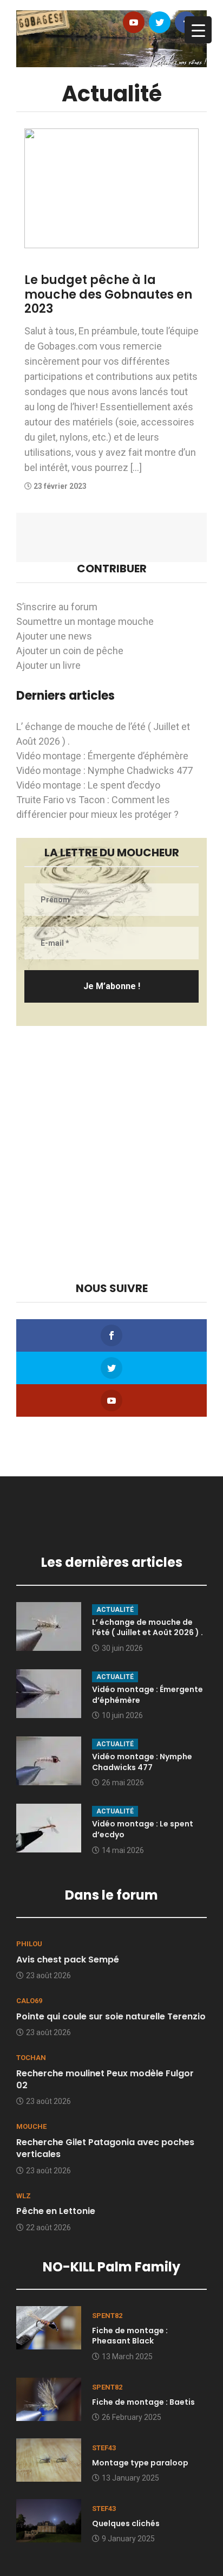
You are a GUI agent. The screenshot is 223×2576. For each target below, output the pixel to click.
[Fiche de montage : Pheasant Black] (49, 2327)
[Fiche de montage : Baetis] (49, 2399)
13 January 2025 (130, 2478)
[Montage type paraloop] (49, 2459)
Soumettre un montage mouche (85, 621)
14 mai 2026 (123, 1850)
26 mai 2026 (123, 1783)
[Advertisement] (111, 1154)
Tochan (31, 2058)
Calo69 (29, 2001)
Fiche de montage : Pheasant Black (130, 2336)
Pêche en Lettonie (56, 2211)
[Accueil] (111, 38)
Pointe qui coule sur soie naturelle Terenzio (111, 2016)
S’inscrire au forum (57, 607)
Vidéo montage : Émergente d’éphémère (102, 756)
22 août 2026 (48, 2228)
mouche (31, 2126)
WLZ (24, 2196)
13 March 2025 (127, 2357)
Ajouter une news (54, 636)
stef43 (104, 2448)
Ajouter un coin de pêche (70, 651)
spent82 (107, 2316)
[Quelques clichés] (49, 2520)
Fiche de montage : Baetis (143, 2402)
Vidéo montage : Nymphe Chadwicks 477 (104, 770)
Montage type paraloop (140, 2463)
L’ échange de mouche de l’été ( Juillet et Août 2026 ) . (147, 1628)
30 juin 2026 (122, 1648)
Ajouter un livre (48, 665)
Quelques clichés (126, 2523)
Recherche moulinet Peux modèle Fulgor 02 (105, 2079)
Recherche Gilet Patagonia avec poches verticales (105, 2148)
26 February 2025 (132, 2417)
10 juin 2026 (122, 1715)
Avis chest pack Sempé (68, 1960)
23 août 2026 (48, 1975)
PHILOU (29, 1944)
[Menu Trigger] (198, 30)
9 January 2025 (128, 2539)
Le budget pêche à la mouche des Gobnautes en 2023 (108, 294)
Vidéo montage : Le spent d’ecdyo (88, 785)
